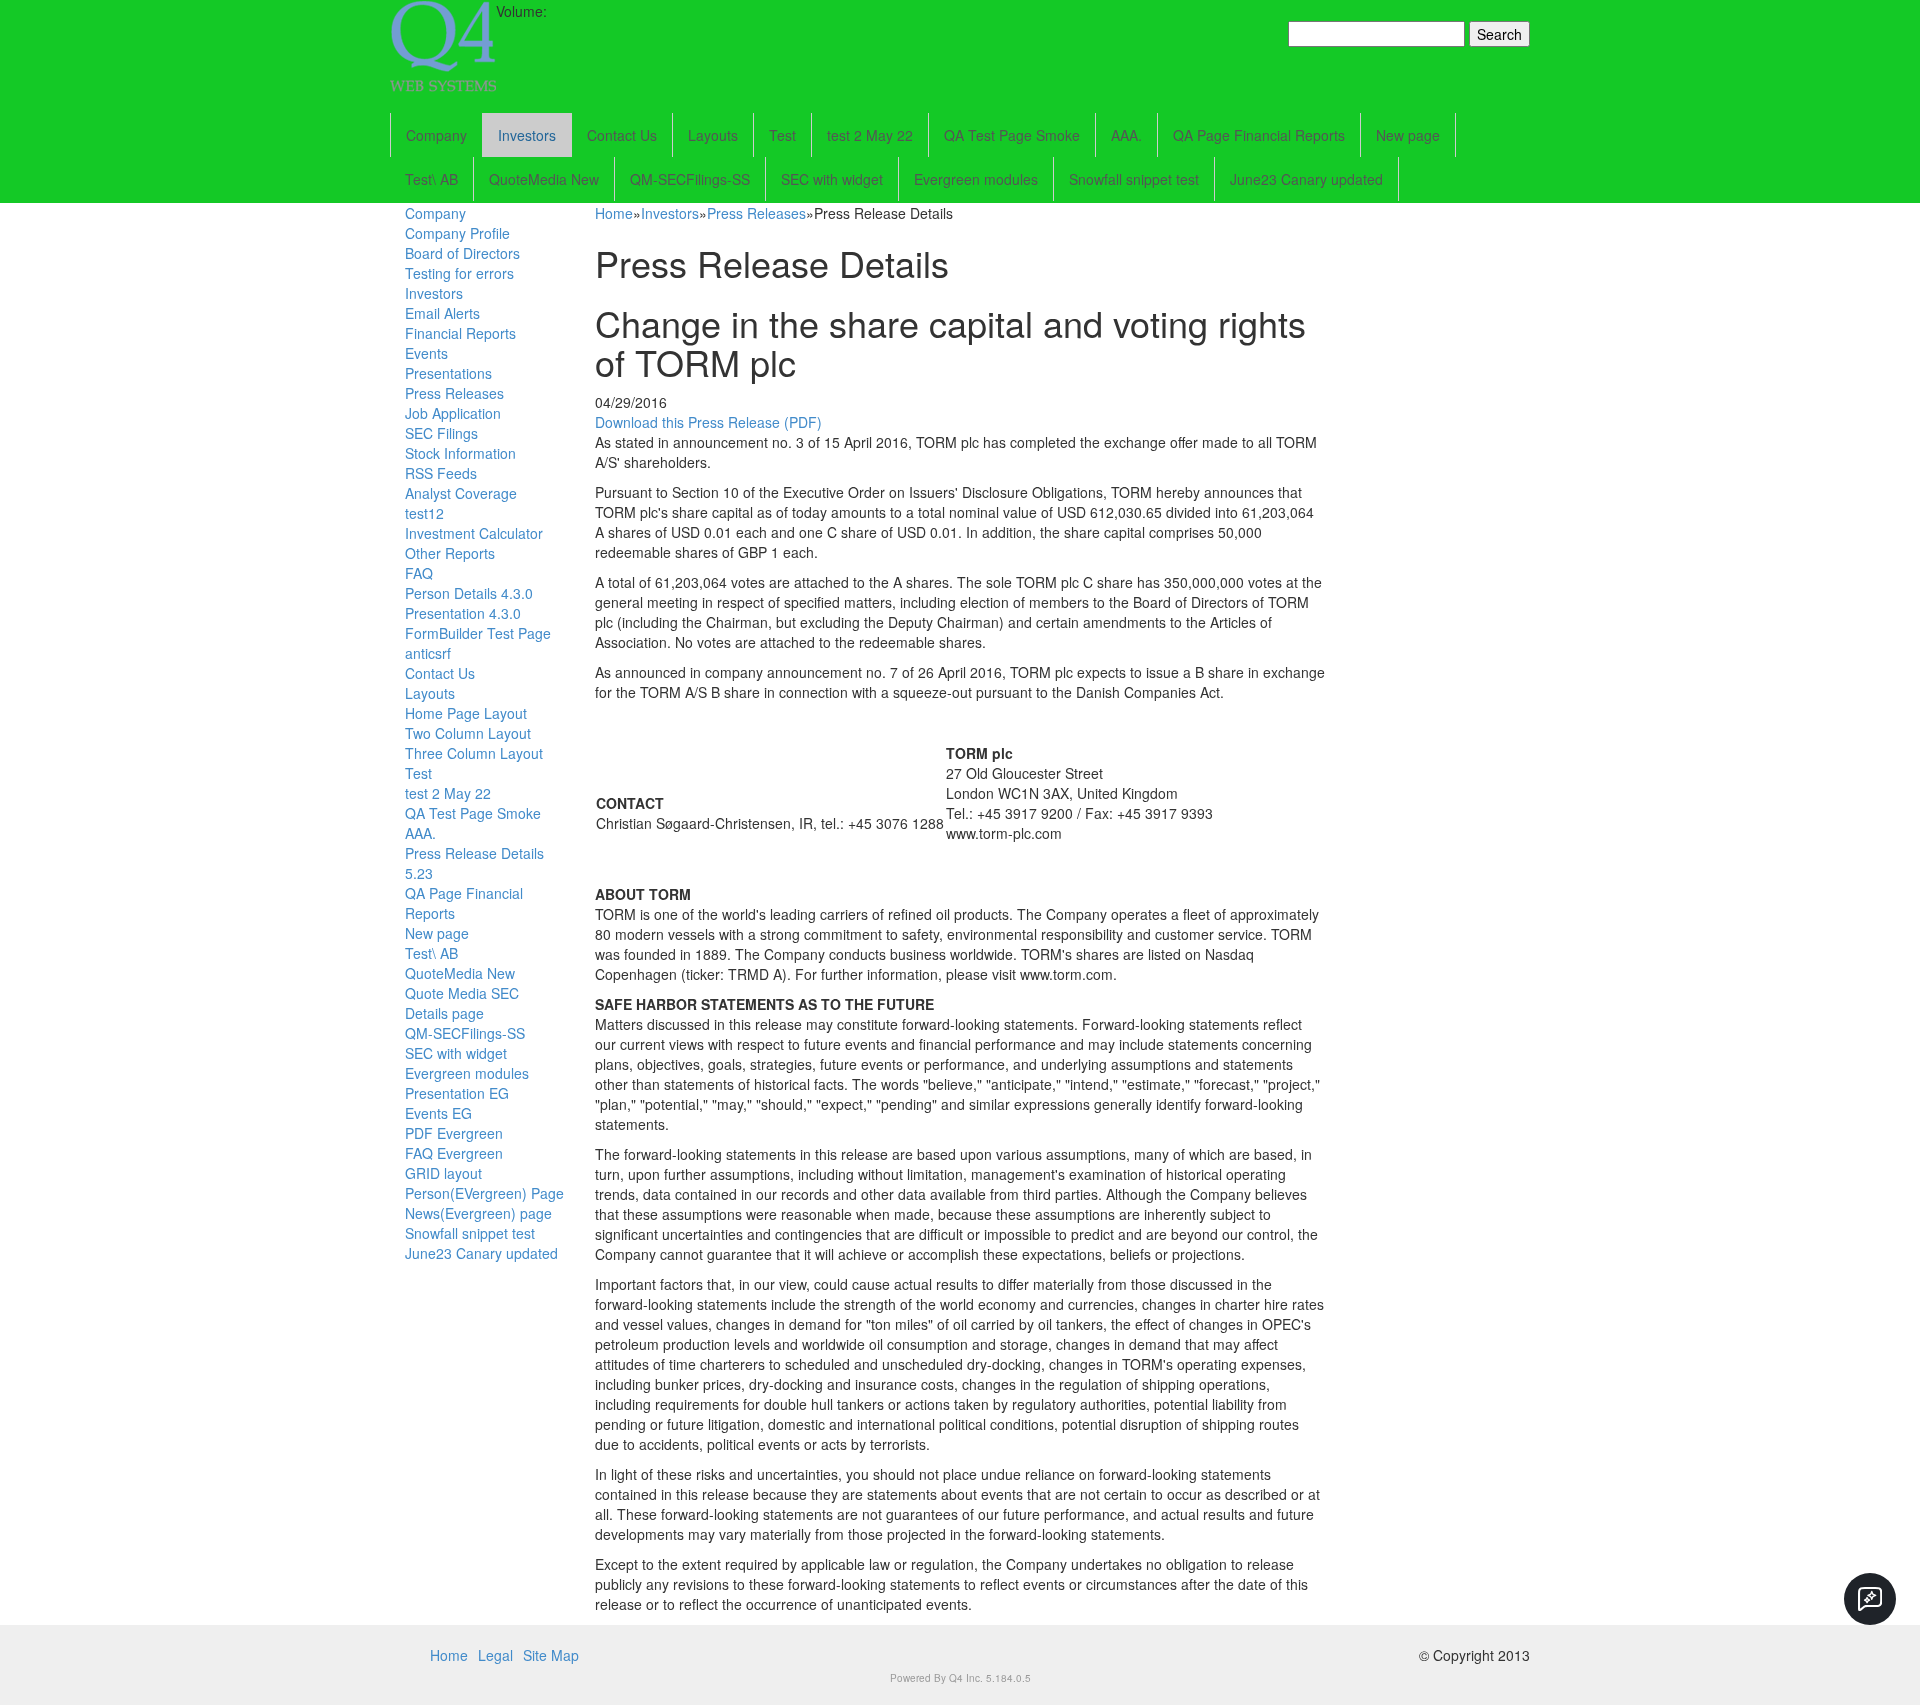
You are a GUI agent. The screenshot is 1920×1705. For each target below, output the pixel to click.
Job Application (453, 413)
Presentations (448, 373)
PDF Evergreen (454, 1133)
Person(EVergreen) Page (484, 1193)
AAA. (1126, 135)
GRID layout (443, 1173)
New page (1408, 135)
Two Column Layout (468, 733)
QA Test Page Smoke (1012, 135)
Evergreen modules (976, 179)
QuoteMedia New (544, 179)
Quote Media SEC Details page (462, 1003)
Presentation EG (457, 1093)
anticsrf (428, 653)
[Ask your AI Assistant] (1870, 1599)
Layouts (713, 135)
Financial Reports (460, 333)
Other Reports (450, 553)
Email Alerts (442, 313)
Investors (527, 135)
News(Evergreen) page (478, 1213)
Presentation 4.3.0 (463, 613)
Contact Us (622, 135)
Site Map (551, 1655)
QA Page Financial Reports (1259, 135)
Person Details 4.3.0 (469, 593)
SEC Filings (441, 433)
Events (426, 353)
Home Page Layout (466, 713)
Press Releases (454, 393)
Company (436, 135)
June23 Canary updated (1306, 179)
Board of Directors (462, 253)
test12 (424, 513)
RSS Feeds (441, 473)
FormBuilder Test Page (478, 633)
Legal (495, 1655)
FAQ (419, 573)
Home (614, 213)
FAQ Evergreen (454, 1153)
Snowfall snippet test (1134, 179)
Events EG (438, 1113)
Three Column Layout (474, 753)
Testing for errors (459, 273)
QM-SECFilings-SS (690, 179)
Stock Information (460, 453)
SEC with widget (832, 179)
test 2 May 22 (870, 135)
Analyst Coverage (461, 493)
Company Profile (457, 233)
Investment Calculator (474, 533)
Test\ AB (431, 179)
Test (782, 135)
